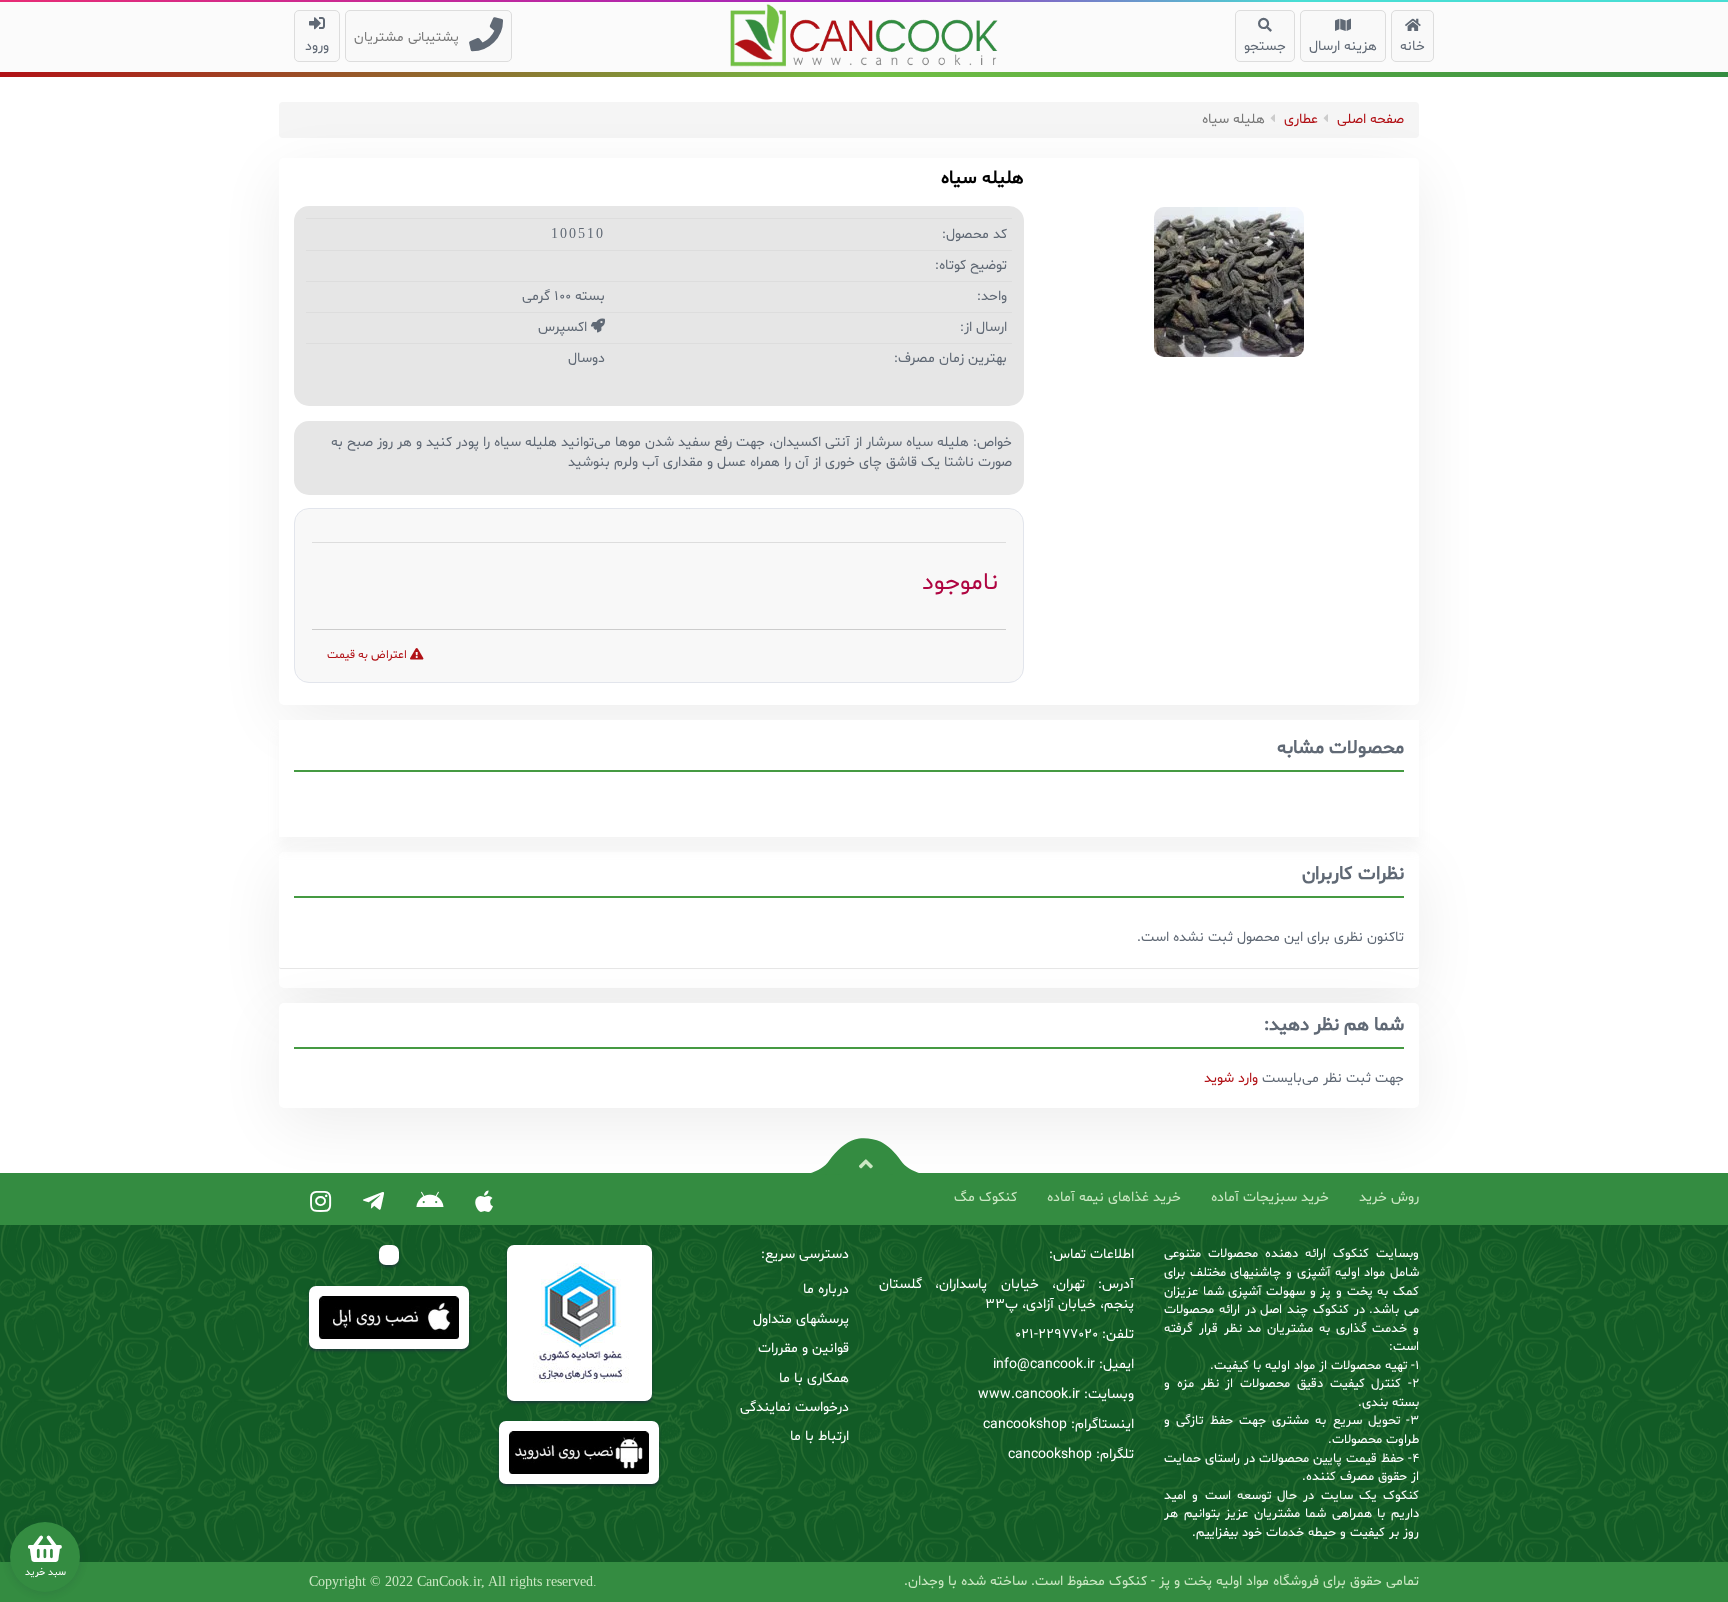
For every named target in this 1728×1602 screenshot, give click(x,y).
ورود (317, 46)
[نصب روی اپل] (484, 1203)
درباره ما (826, 1289)
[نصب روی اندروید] (429, 1203)
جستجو (1265, 46)
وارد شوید (1231, 1078)
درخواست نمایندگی (794, 1407)
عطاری (1301, 119)
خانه (1412, 46)
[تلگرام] (373, 1203)
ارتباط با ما (819, 1436)
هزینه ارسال (1343, 46)
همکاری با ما (814, 1378)
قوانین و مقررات (803, 1348)
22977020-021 (1056, 1334)
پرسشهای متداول (801, 1319)
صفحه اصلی (1370, 119)
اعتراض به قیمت (368, 655)
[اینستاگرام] (320, 1203)
